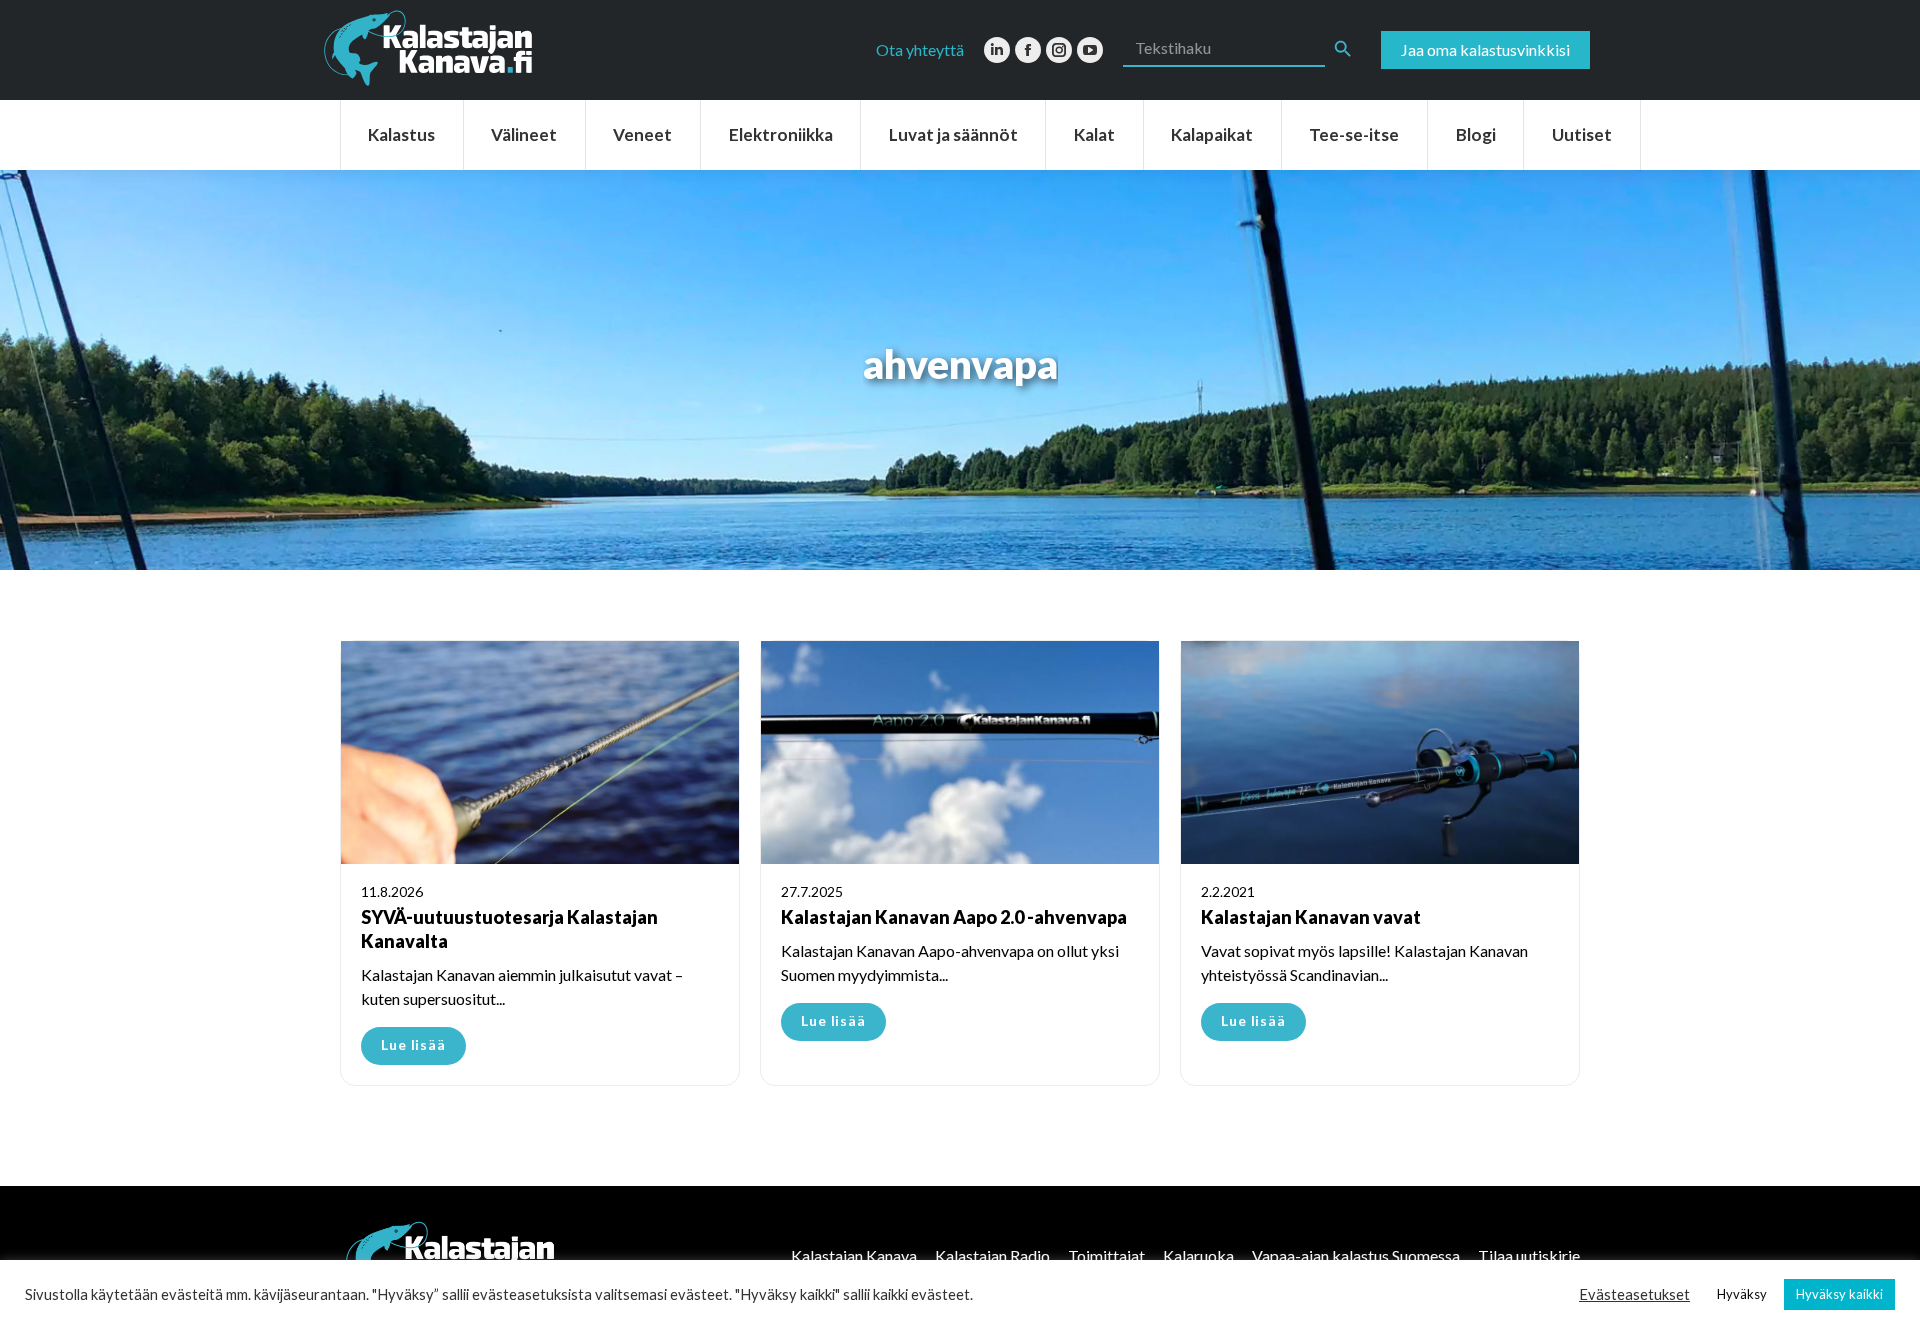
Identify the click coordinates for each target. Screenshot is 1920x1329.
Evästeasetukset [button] (1634, 1294)
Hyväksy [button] (1742, 1294)
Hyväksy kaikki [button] (1839, 1294)
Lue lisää (413, 1044)
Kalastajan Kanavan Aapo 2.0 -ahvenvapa (954, 917)
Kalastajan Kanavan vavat (1311, 917)
